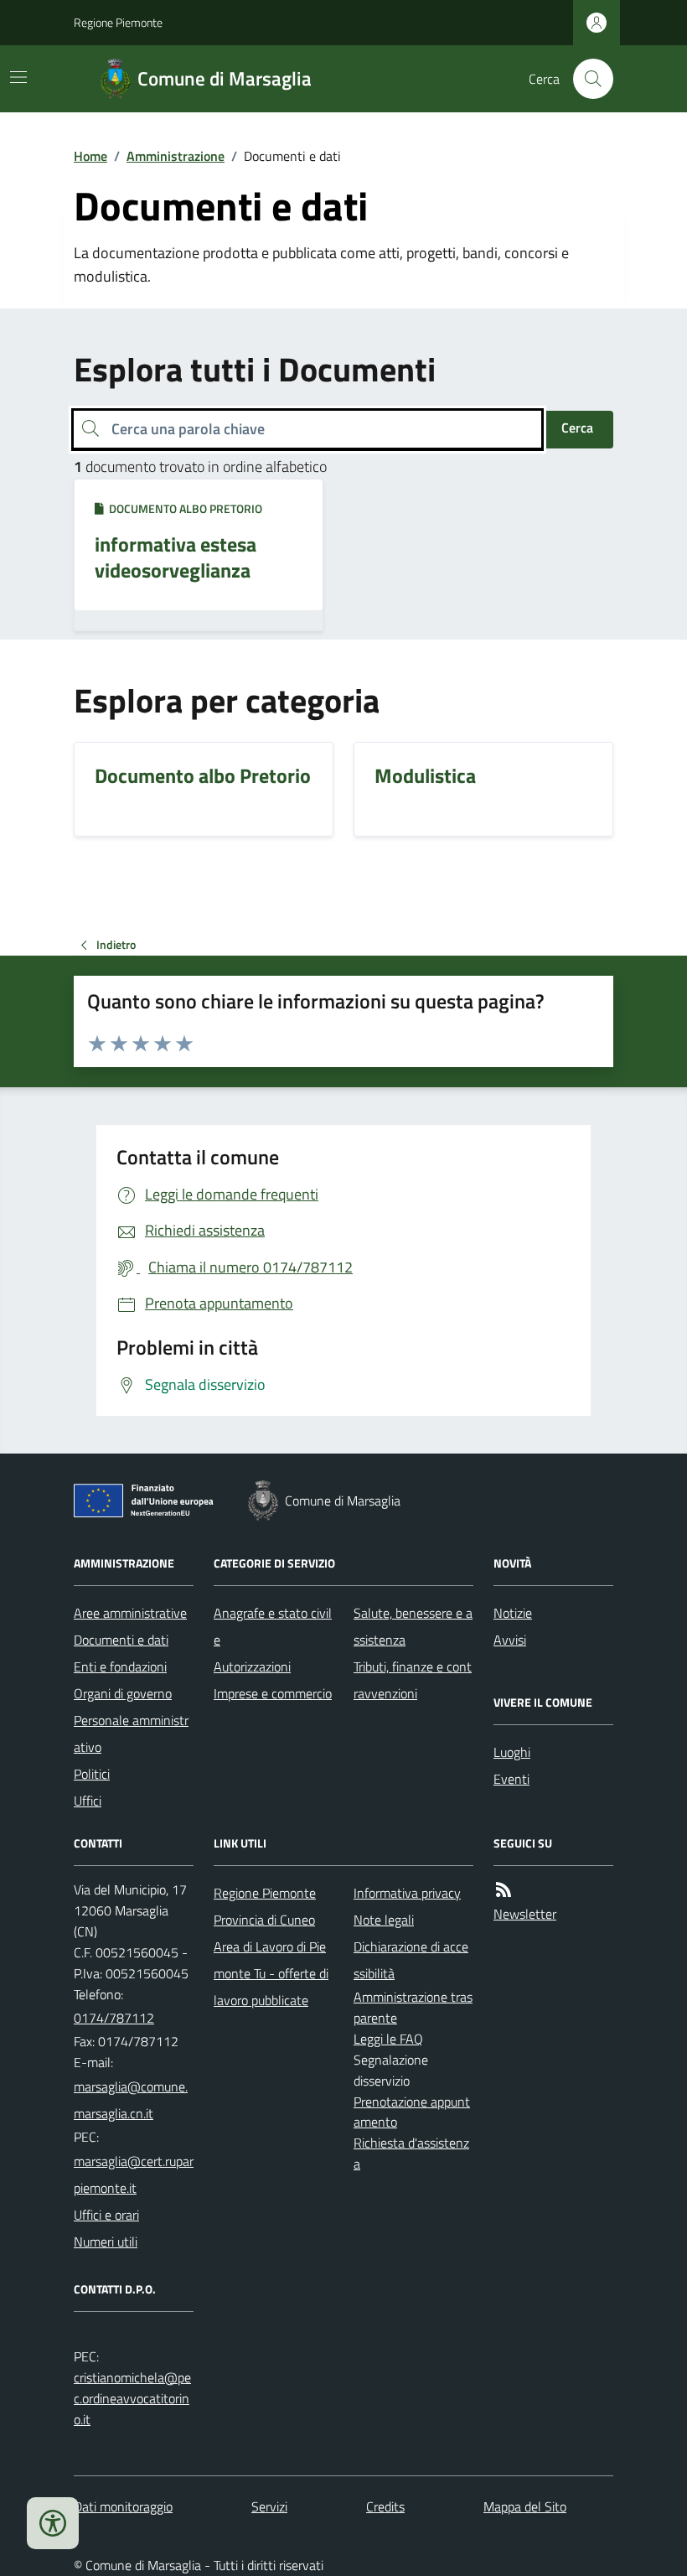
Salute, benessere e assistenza (413, 1626)
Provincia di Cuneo (264, 1920)
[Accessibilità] (53, 2523)
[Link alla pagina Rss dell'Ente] (504, 1890)
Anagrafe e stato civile (273, 1626)
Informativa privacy (407, 1893)
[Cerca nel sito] (586, 79)
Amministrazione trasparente (413, 2007)
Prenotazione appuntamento (412, 2112)
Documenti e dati (121, 1640)
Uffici (88, 1801)
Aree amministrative (130, 1613)
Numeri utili (106, 2242)
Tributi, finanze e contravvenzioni (413, 1680)
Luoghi (512, 1752)
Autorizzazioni (252, 1666)
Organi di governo (123, 1693)
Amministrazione (176, 156)
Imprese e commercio (273, 1693)
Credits (385, 2506)
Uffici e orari (106, 2215)
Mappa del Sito (525, 2506)
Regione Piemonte (118, 22)
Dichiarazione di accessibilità (411, 1960)
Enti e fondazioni (120, 1666)
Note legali (384, 1920)
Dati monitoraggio (123, 2506)
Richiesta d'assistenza (411, 2153)
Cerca (577, 428)
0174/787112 (114, 2018)
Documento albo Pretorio (183, 508)
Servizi (269, 2506)
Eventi (511, 1779)
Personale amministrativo (131, 1734)
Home (90, 156)
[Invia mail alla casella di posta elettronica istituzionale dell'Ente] (134, 2100)
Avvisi (510, 1640)
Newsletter (525, 1914)
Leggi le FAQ (388, 2039)
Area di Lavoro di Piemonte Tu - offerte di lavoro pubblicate (271, 1973)
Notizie (513, 1613)
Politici (92, 1774)
